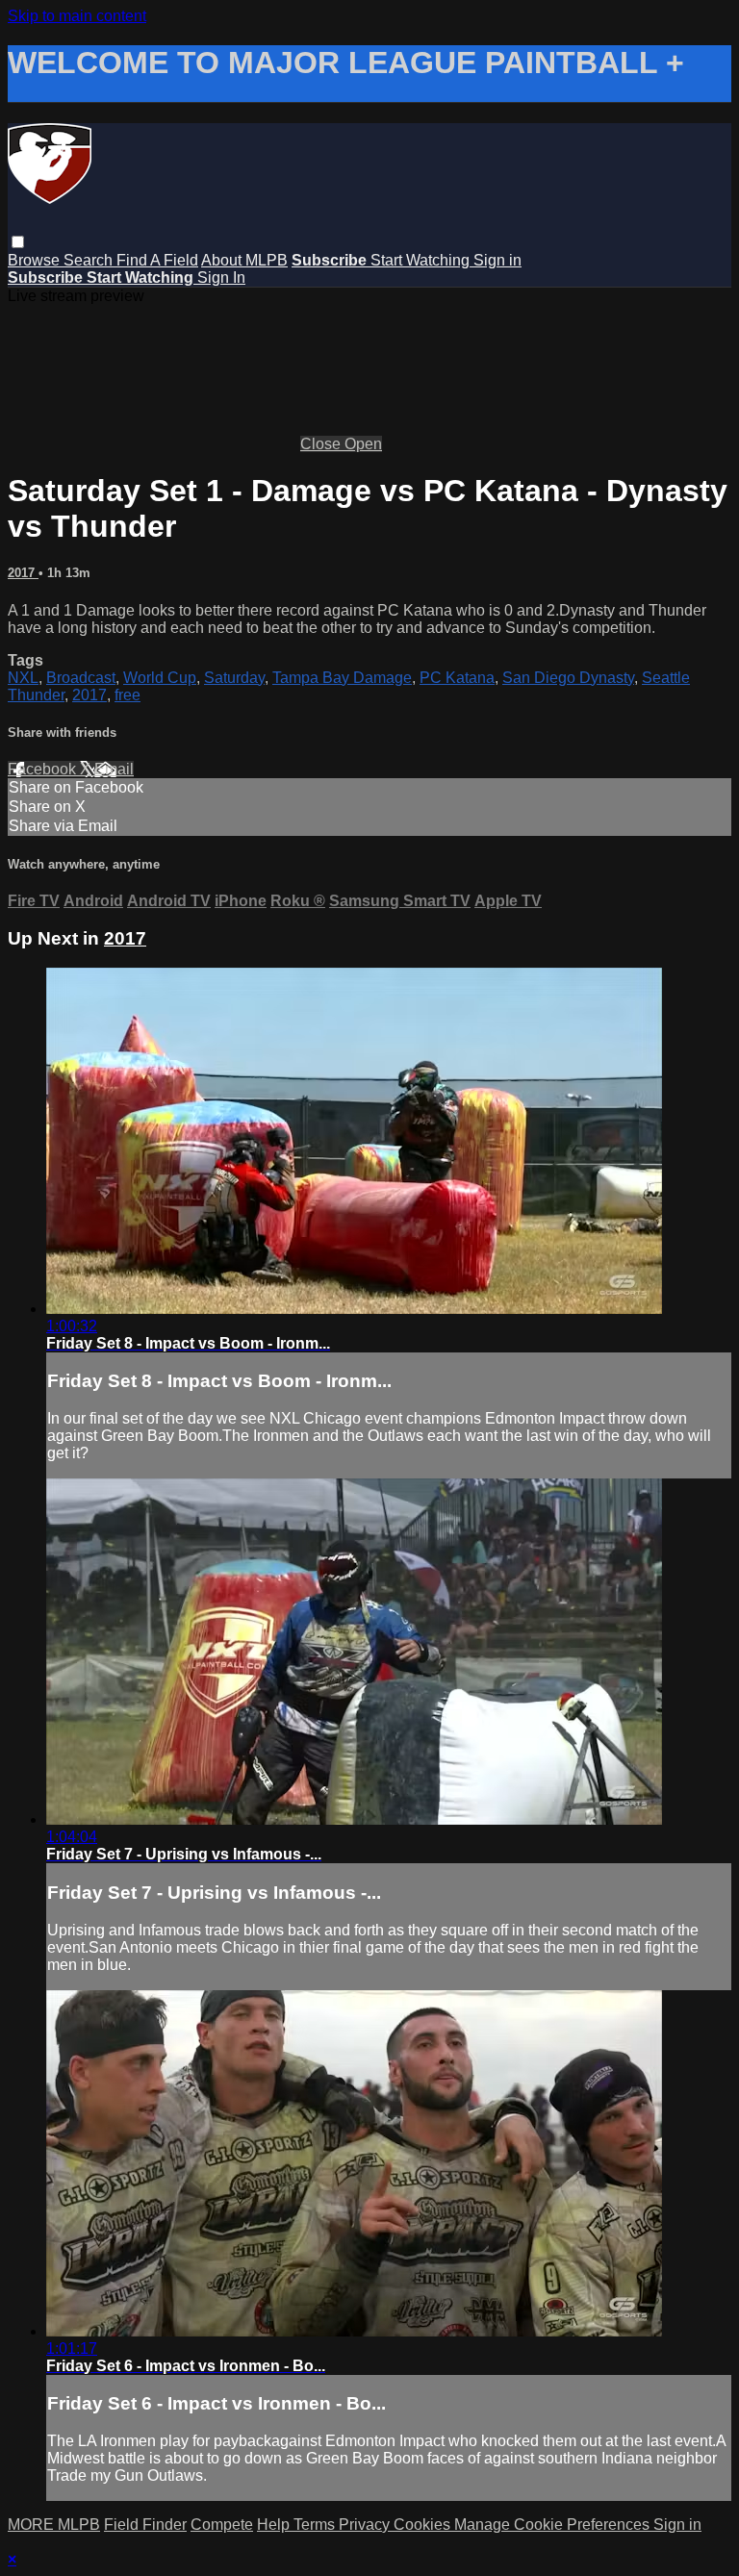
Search (90, 260)
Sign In (221, 278)
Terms (316, 2525)
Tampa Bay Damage (342, 678)
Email (114, 769)
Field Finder (145, 2525)
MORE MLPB (54, 2525)
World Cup (160, 678)
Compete (222, 2525)
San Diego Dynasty (568, 678)
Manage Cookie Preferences (554, 2525)
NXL (23, 678)
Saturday (234, 678)
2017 (23, 573)
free (127, 695)
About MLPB (244, 260)
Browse (36, 260)
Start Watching (422, 260)
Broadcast (81, 678)
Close (322, 444)
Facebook (44, 769)
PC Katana (457, 678)
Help (275, 2525)
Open (363, 444)
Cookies (424, 2525)
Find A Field (157, 260)
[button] (18, 242)
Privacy (366, 2525)
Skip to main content (77, 16)
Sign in (497, 260)
